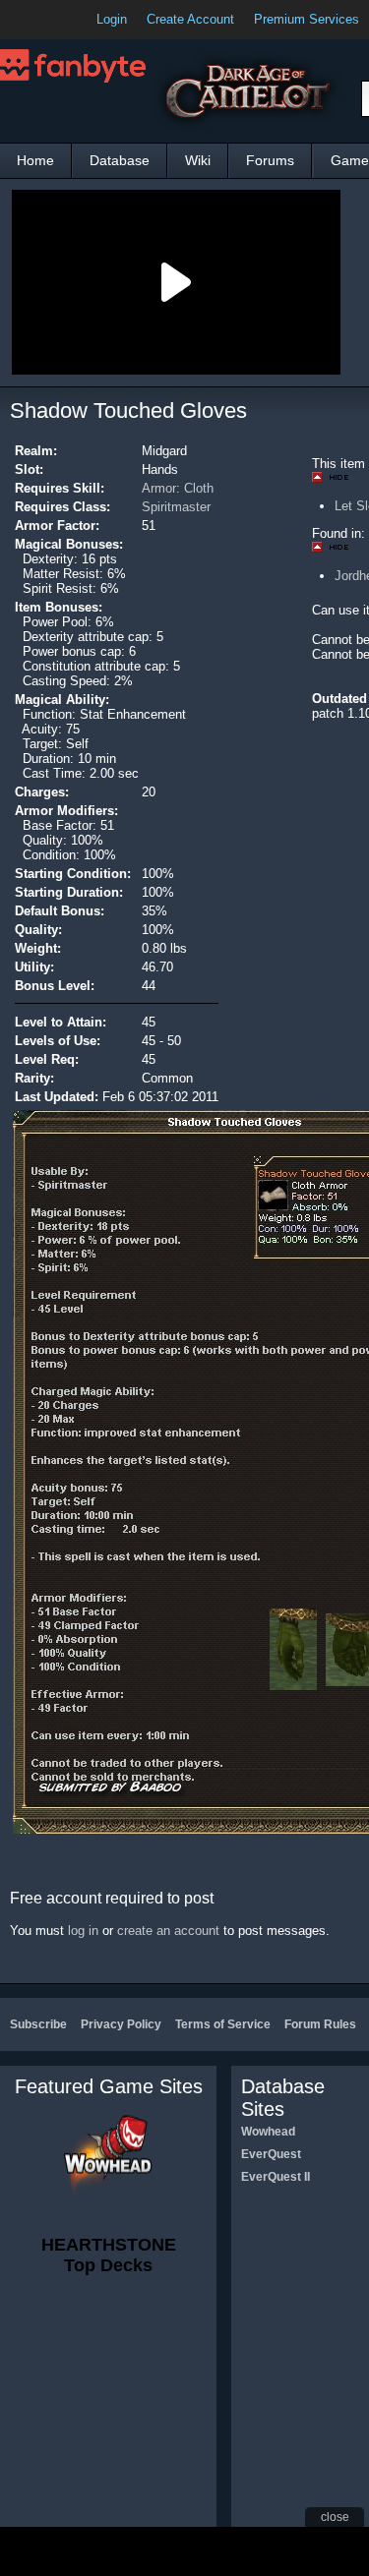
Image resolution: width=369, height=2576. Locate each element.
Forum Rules (320, 2024)
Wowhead (268, 2132)
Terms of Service (223, 2024)
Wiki (198, 160)
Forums (270, 160)
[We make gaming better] (63, 20)
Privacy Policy (121, 2024)
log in (83, 1931)
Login (112, 19)
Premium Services (307, 19)
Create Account (190, 19)
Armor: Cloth (178, 488)
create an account (168, 1931)
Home (35, 160)
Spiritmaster (176, 507)
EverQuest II (276, 2177)
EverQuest (271, 2154)
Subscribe (38, 2024)
